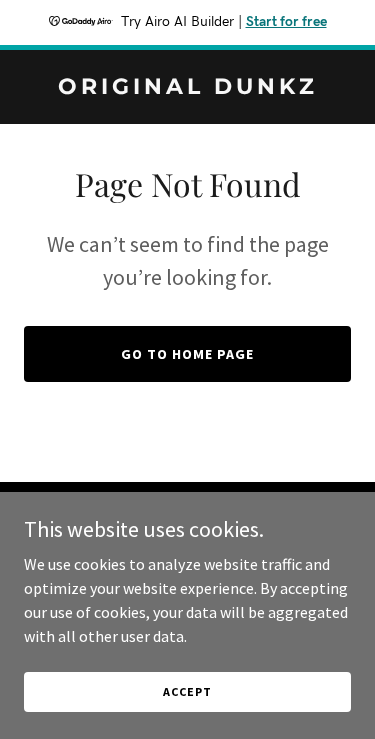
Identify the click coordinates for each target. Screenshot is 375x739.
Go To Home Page (187, 354)
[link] (187, 88)
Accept (187, 691)
